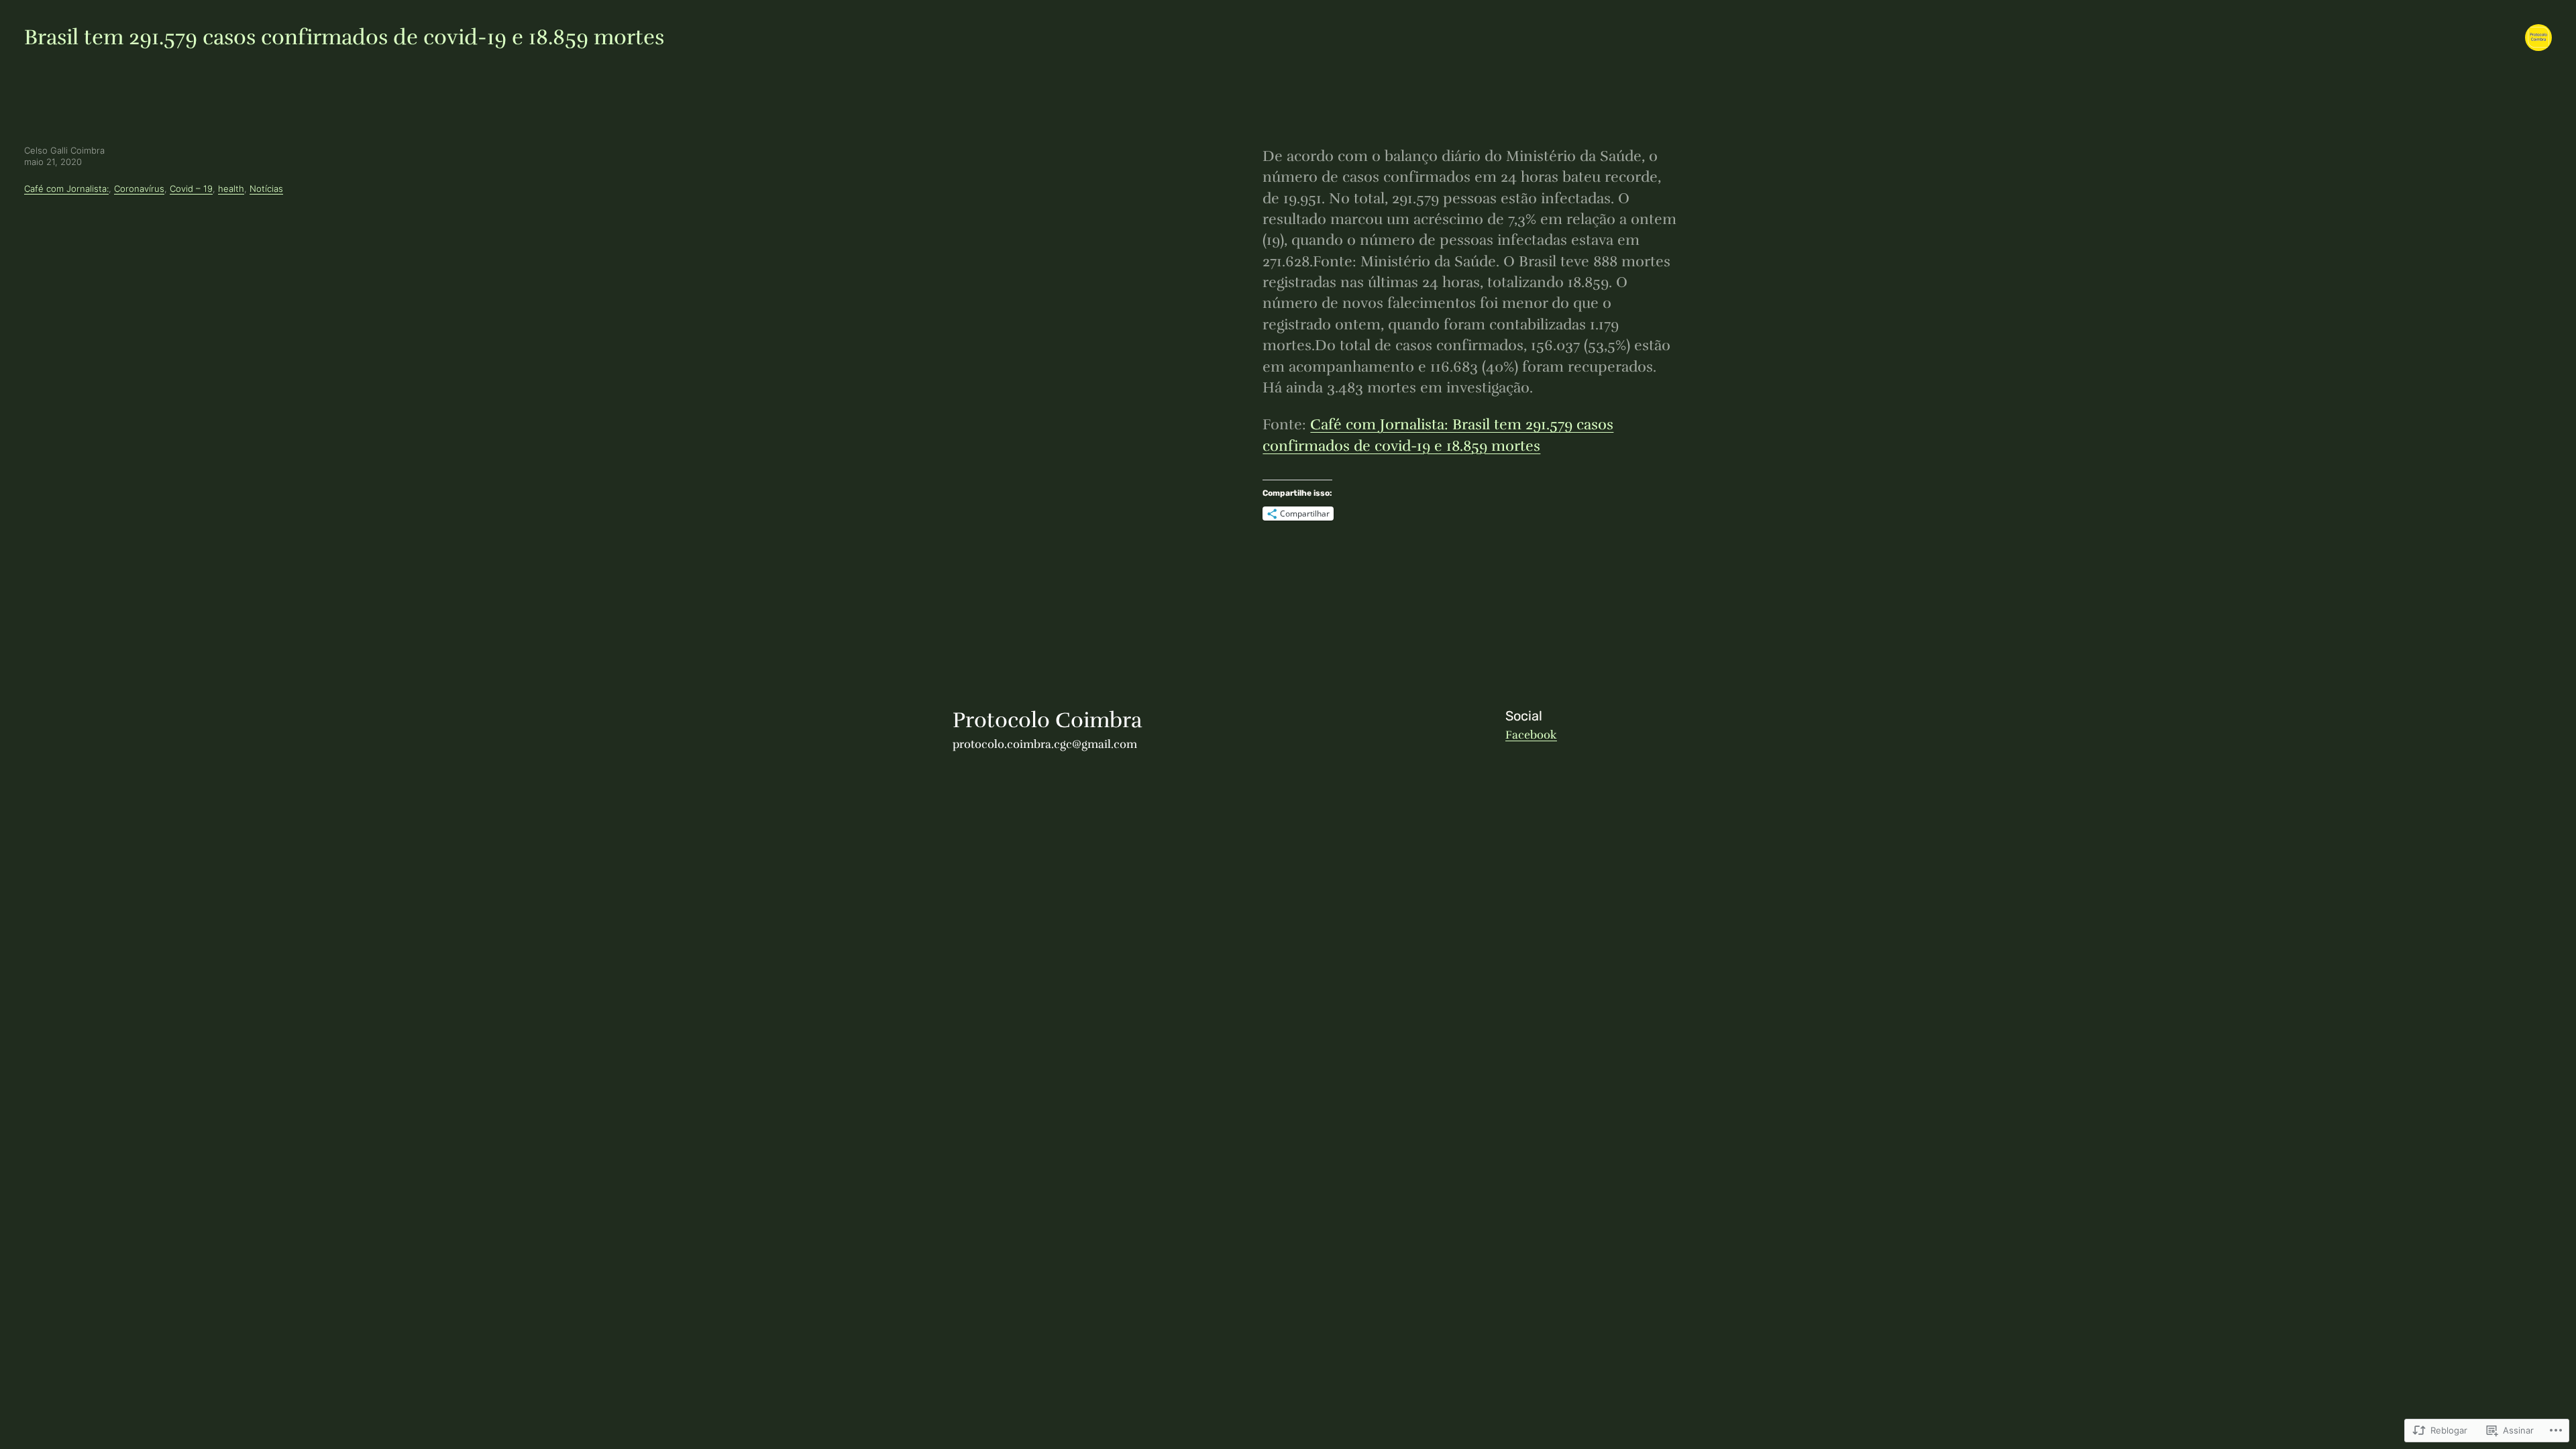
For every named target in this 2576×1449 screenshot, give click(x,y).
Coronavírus (139, 189)
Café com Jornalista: (66, 189)
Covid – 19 (191, 189)
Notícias (266, 189)
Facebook (1531, 735)
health (231, 189)
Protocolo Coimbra (1047, 720)
